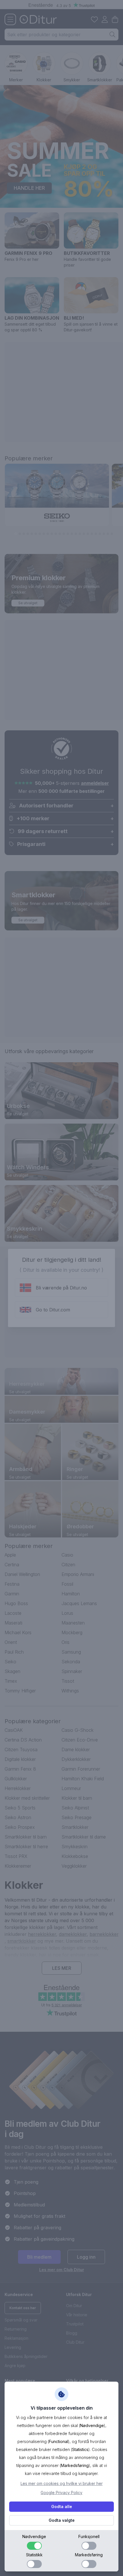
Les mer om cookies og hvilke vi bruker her (62, 2483)
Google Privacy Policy (61, 2493)
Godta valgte (62, 2520)
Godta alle (62, 2507)
